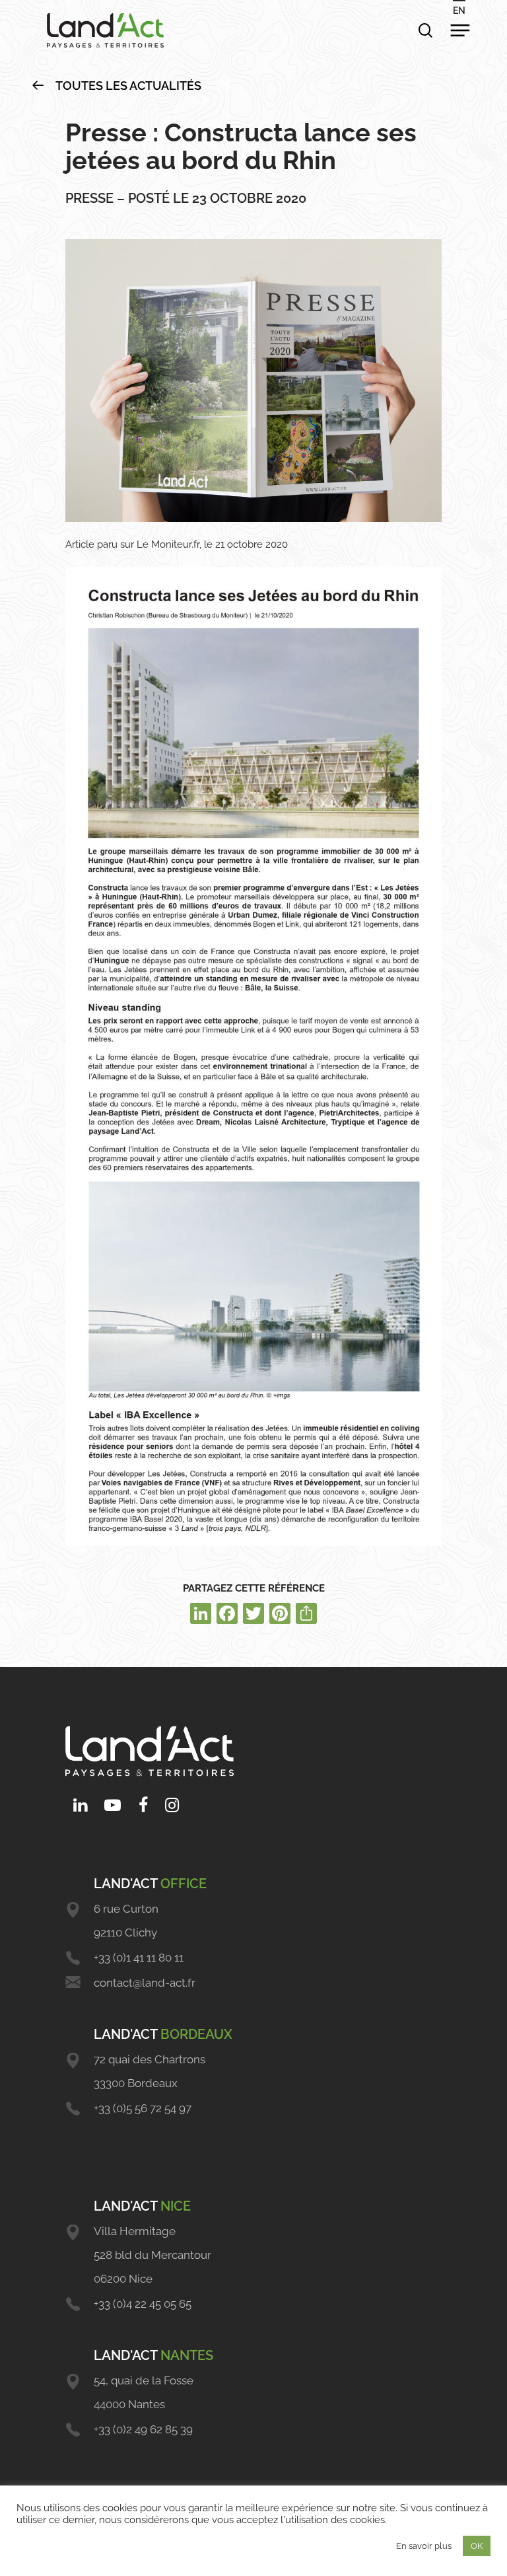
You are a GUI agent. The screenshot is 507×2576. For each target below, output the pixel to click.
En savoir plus (424, 2546)
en (459, 11)
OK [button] (477, 2546)
